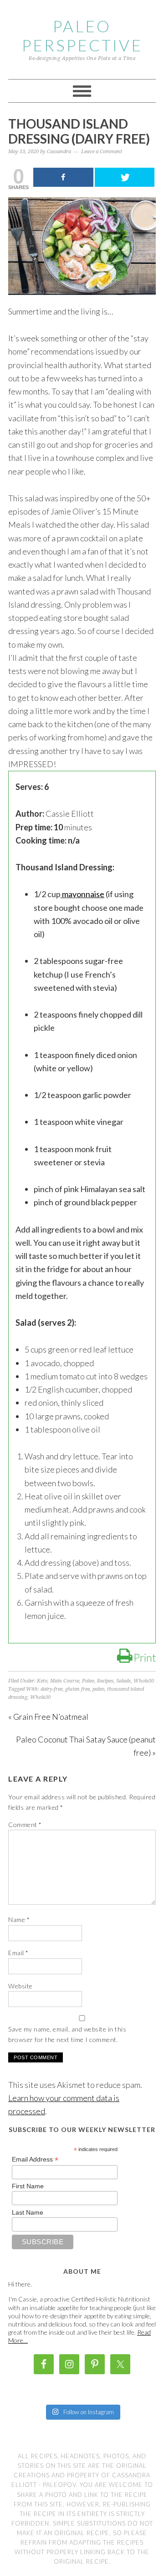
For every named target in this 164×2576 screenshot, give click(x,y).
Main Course (65, 1681)
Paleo (88, 1681)
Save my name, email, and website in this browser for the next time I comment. (67, 2034)
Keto (42, 1681)
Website (20, 1986)
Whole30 (144, 1681)
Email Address (35, 2159)
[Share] (63, 177)
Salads (123, 1681)
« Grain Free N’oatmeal (48, 1717)
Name (19, 1920)
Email (18, 1953)
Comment (25, 1825)
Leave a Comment (102, 152)
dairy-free (51, 1689)
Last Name (28, 2212)
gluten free (77, 1689)
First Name (28, 2186)
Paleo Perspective (82, 35)
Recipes (105, 1681)
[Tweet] (125, 177)
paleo (98, 1689)
